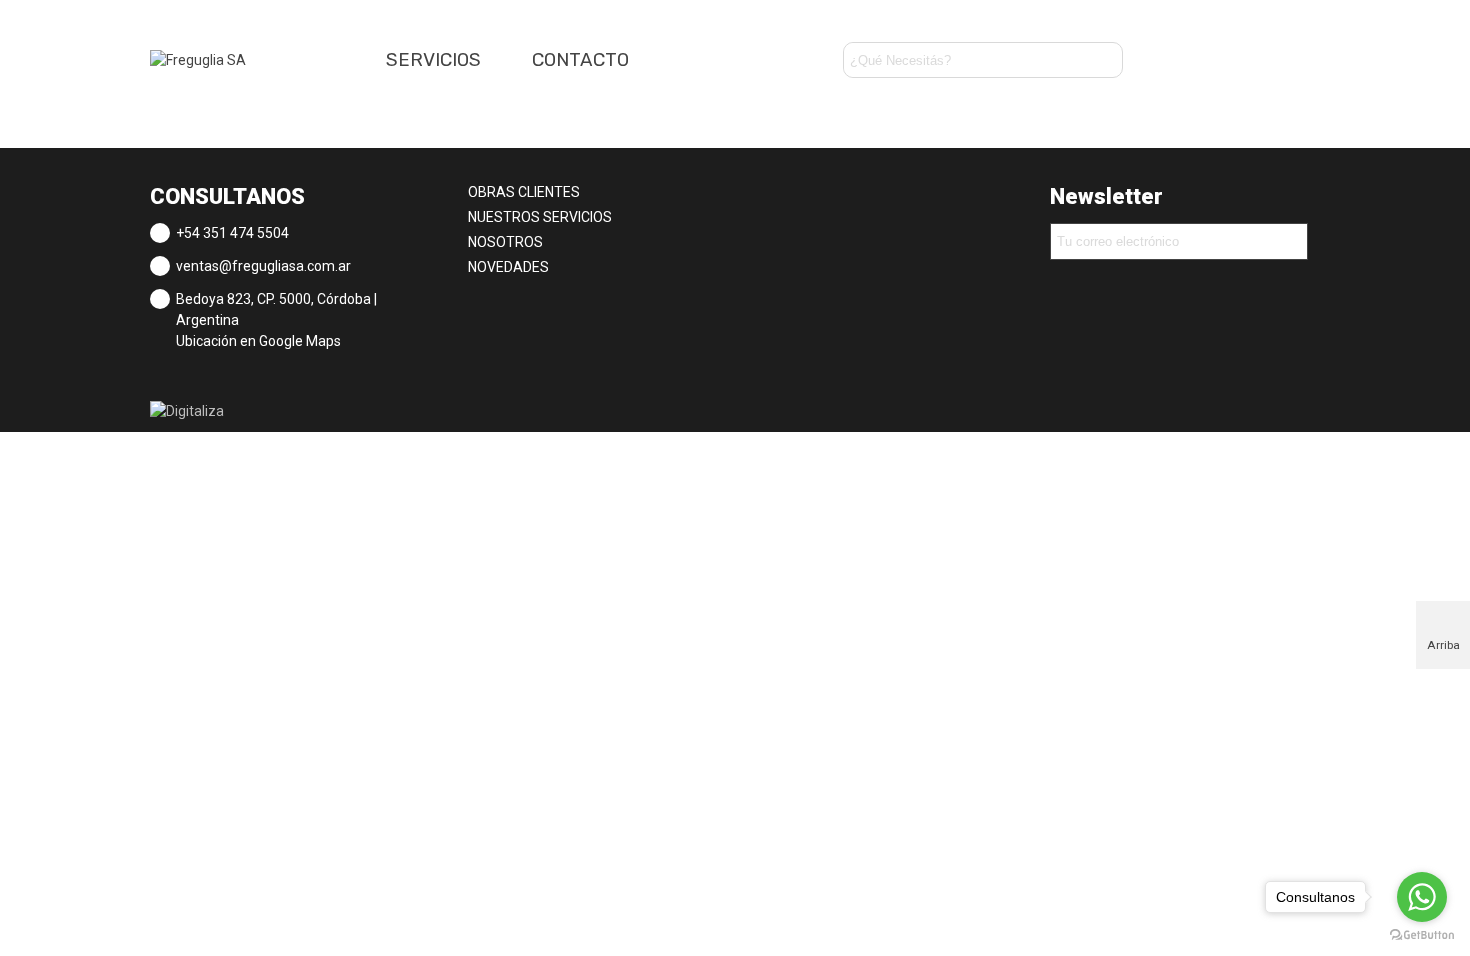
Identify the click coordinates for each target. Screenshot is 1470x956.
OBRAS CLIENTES (524, 192)
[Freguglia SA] (260, 60)
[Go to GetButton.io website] (1422, 935)
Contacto (580, 60)
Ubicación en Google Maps (258, 341)
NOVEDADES (508, 267)
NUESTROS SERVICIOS (540, 217)
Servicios (433, 60)
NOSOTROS (505, 242)
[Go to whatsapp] (1422, 897)
